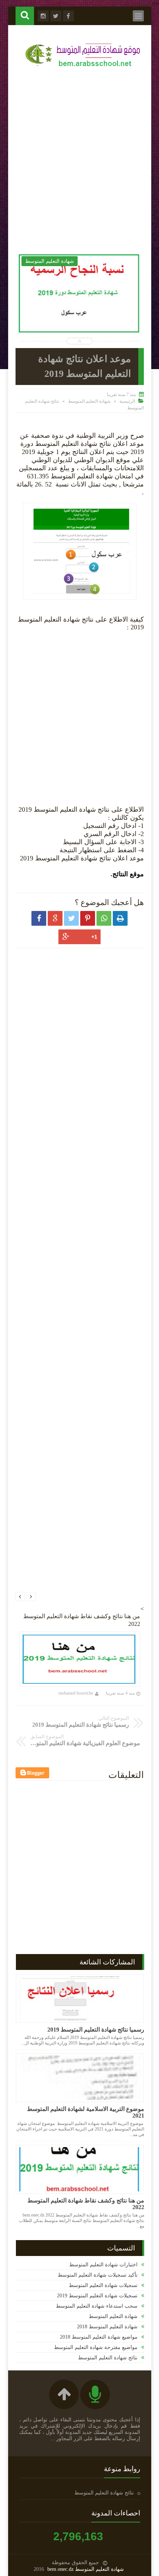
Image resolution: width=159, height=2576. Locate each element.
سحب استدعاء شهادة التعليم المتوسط (97, 2306)
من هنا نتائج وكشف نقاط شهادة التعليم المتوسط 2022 (86, 2204)
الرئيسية (127, 401)
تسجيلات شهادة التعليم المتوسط (103, 2285)
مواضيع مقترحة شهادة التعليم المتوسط (96, 2347)
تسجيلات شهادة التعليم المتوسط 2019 (97, 2296)
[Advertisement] (79, 158)
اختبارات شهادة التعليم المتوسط (103, 2265)
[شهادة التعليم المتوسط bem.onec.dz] (83, 68)
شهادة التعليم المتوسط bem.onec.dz (86, 2569)
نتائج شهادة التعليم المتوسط (108, 2358)
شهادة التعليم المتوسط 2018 (107, 2327)
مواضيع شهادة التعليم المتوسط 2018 (99, 2337)
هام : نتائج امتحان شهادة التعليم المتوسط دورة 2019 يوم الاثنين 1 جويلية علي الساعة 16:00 (92, 317)
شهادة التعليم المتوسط (89, 401)
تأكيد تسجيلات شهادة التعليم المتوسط (98, 2275)
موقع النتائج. (127, 874)
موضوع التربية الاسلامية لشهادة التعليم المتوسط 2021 (86, 2112)
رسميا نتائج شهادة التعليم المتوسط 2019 (96, 2030)
